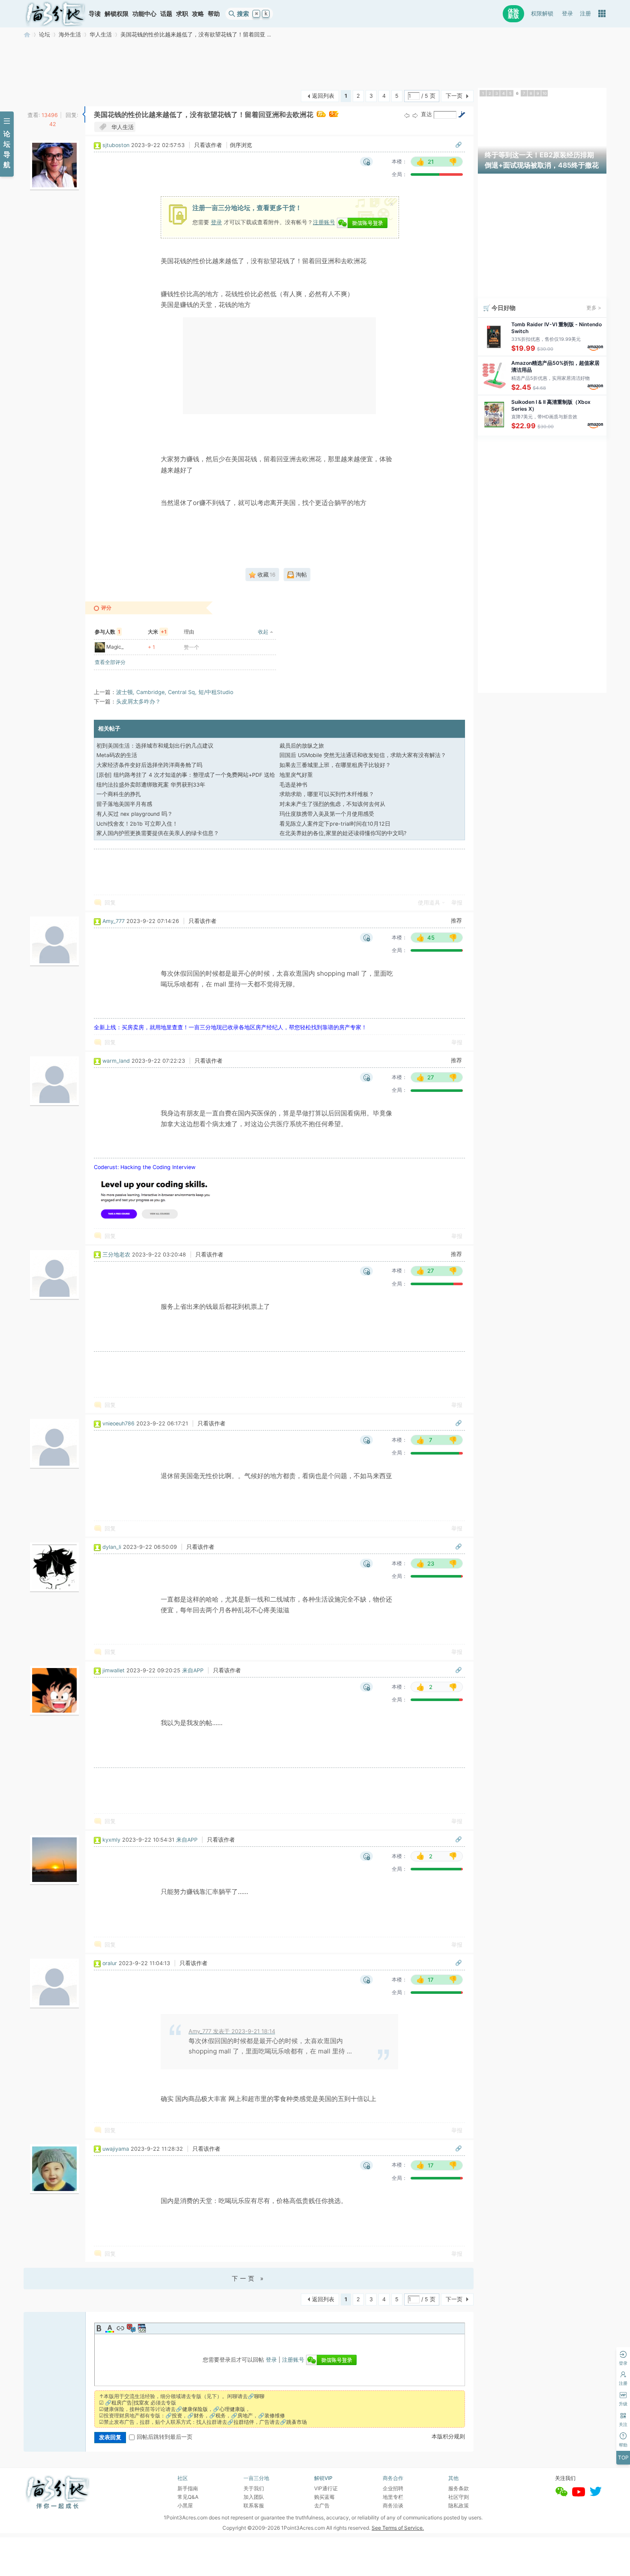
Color (110, 2328)
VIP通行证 (326, 2488)
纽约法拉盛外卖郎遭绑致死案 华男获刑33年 (151, 785)
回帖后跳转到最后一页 (165, 2437)
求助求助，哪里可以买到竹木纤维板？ (327, 794)
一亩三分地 (27, 35)
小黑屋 (185, 2505)
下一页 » (249, 2278)
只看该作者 (208, 145)
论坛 (45, 35)
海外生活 (70, 35)
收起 (263, 632)
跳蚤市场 (297, 2422)
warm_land (116, 1061)
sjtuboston (116, 145)
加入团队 (254, 2497)
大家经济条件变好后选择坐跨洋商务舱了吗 (149, 765)
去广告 (322, 2505)
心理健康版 (232, 2409)
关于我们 (254, 2488)
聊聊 (259, 2396)
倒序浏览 (241, 145)
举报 (457, 903)
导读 (95, 14)
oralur (110, 1963)
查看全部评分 (110, 662)
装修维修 (275, 2415)
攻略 (198, 14)
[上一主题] (407, 115)
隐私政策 (459, 2505)
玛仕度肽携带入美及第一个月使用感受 (327, 814)
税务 (221, 2415)
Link (120, 2328)
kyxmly (111, 1840)
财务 (199, 2415)
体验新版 (513, 14)
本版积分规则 (448, 2436)
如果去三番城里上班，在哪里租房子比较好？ (335, 765)
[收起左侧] (84, 114)
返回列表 (323, 96)
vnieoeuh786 (118, 1423)
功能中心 (144, 14)
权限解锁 (542, 14)
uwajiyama (116, 2149)
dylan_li (112, 1547)
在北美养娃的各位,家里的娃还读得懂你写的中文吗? (343, 833)
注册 (585, 14)
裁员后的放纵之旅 (302, 746)
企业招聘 (393, 2488)
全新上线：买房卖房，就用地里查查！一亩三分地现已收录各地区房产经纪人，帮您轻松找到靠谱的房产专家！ (230, 1027)
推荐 (456, 921)
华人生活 (101, 35)
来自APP (193, 1670)
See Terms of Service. (398, 2528)
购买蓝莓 (324, 2497)
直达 (426, 114)
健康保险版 (195, 2409)
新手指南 (188, 2488)
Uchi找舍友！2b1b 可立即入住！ (137, 824)
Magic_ (115, 647)
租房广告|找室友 (130, 2403)
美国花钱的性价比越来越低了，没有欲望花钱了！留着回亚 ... (196, 35)
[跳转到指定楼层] (462, 114)
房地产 (245, 2415)
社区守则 (459, 2497)
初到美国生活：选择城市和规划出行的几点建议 (155, 746)
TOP (623, 2457)
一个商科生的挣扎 (119, 794)
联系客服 (254, 2505)
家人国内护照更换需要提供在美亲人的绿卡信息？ (158, 833)
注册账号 (324, 222)
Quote (131, 2328)
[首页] (55, 14)
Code (142, 2328)
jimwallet (114, 1670)
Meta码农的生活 (117, 755)
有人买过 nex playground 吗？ (135, 814)
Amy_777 (114, 921)
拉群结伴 (244, 2422)
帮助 (214, 14)
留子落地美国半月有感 (124, 804)
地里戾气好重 (296, 775)
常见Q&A (188, 2497)
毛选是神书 (293, 785)
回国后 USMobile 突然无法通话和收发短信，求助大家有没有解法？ (363, 755)
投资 (177, 2415)
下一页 (454, 96)
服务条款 (459, 2488)
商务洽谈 (393, 2505)
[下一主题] (415, 115)
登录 (567, 14)
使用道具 (429, 903)
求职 (182, 14)
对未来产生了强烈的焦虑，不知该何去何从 (332, 804)
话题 (166, 14)
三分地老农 (116, 1255)
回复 (110, 903)
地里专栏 (393, 2497)
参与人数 (108, 632)
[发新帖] (41, 95)
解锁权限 (117, 14)
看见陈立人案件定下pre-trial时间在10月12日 (335, 824)
